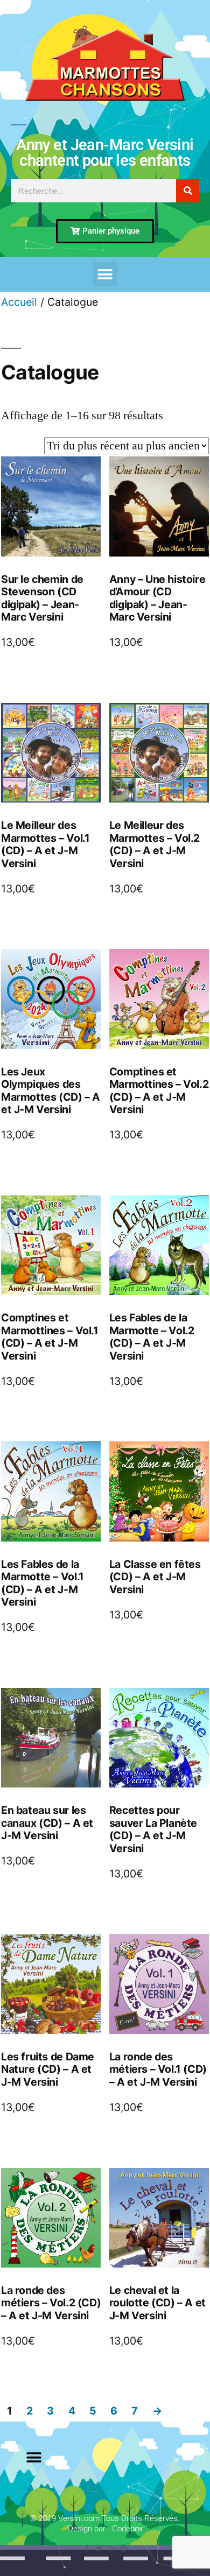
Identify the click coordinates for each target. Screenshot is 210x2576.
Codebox (127, 2529)
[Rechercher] (188, 191)
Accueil (19, 302)
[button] (105, 274)
